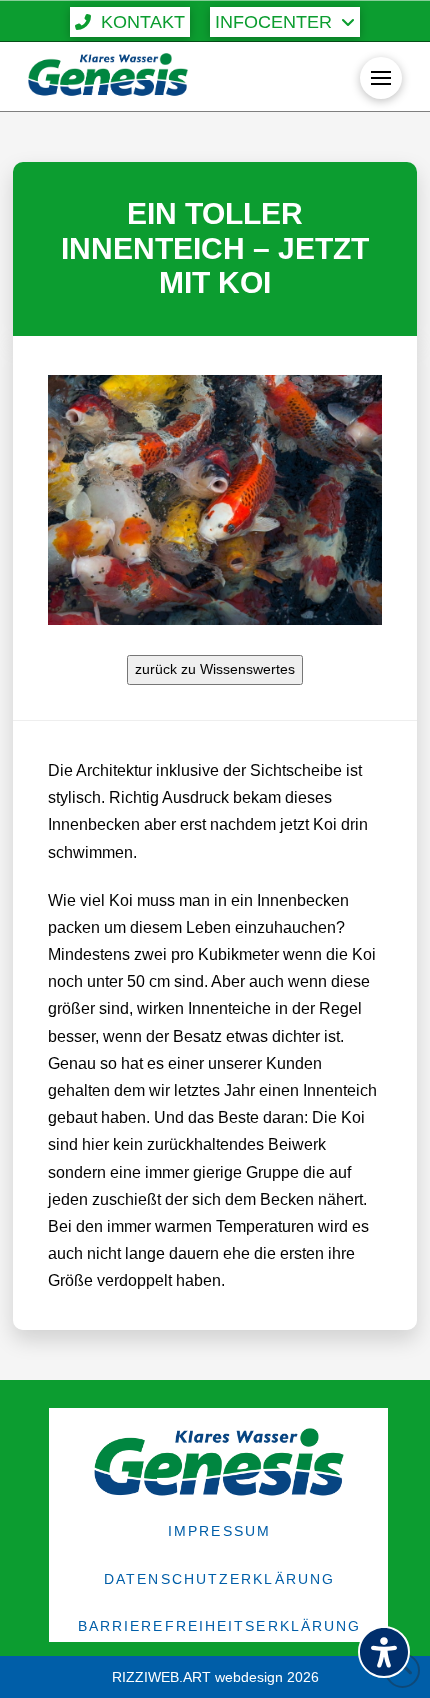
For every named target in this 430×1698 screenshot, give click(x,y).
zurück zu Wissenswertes (215, 669)
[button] (130, 22)
